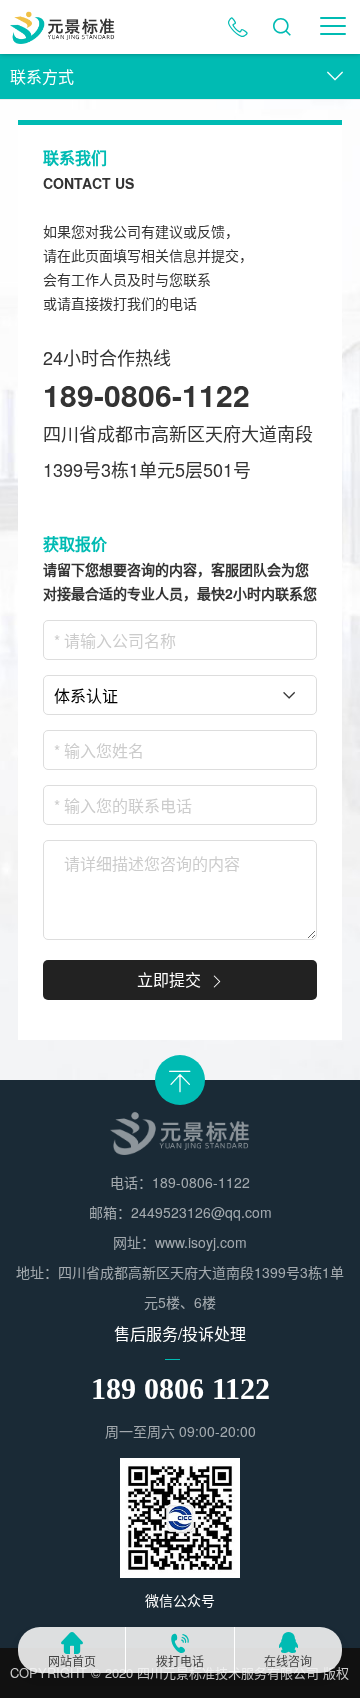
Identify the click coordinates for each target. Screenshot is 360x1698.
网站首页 (72, 1661)
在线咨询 (288, 1661)
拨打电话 (180, 1661)
